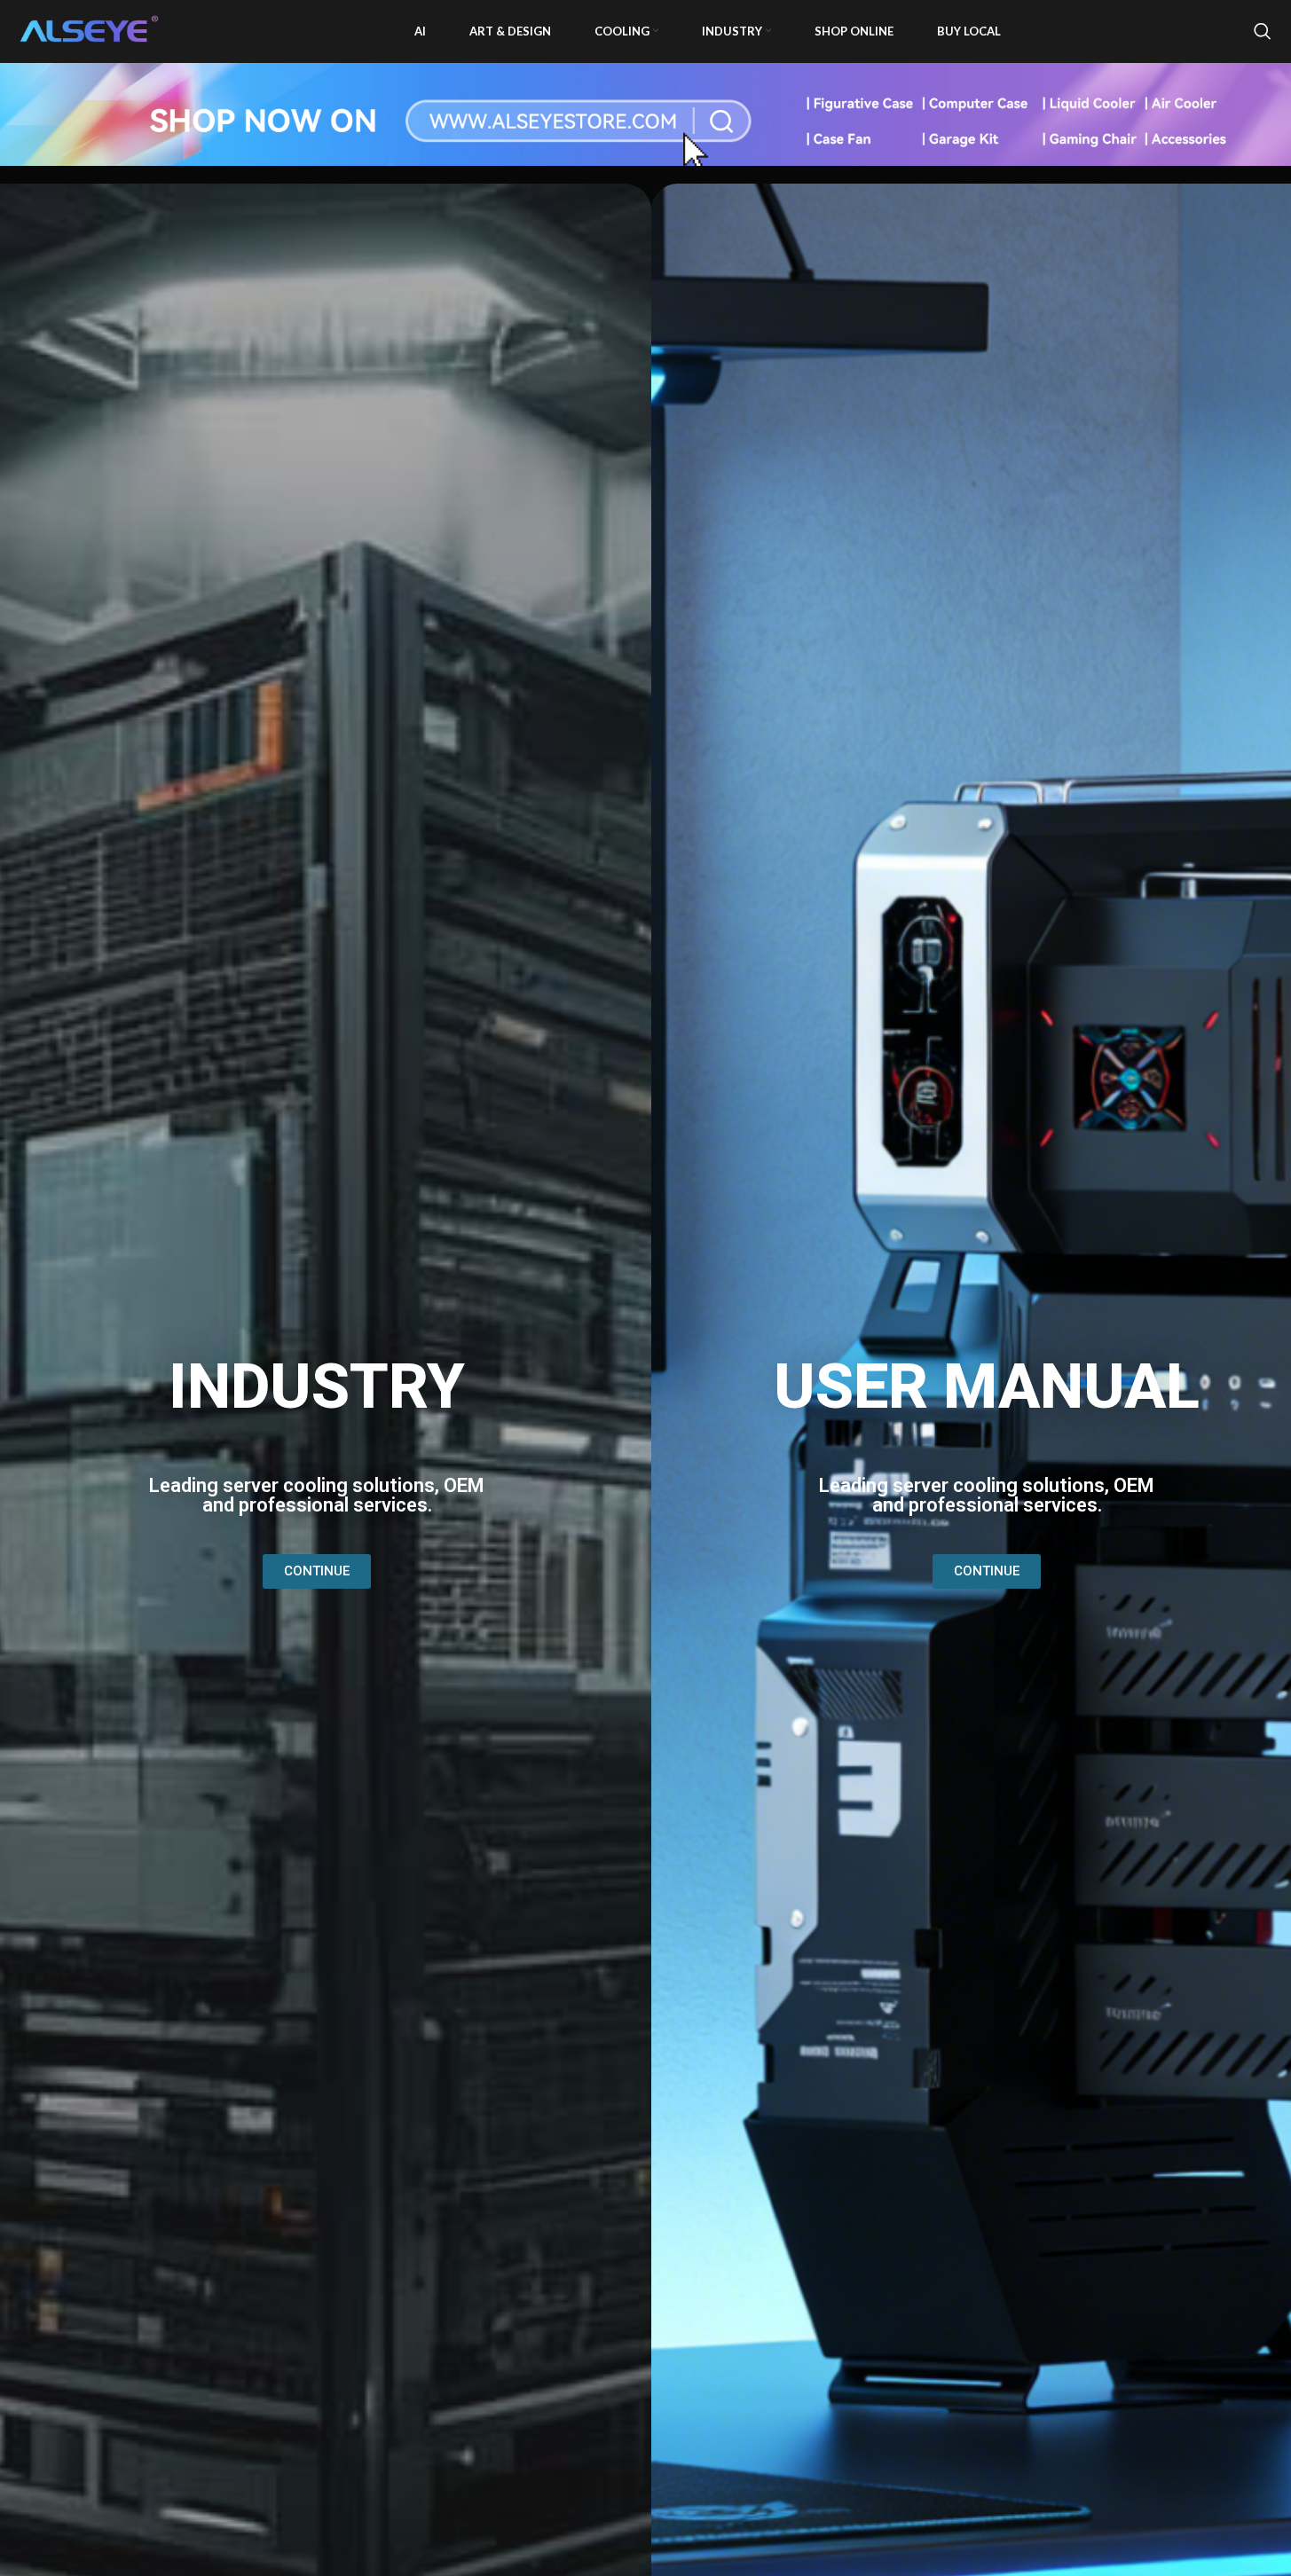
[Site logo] (91, 30)
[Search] (1263, 31)
